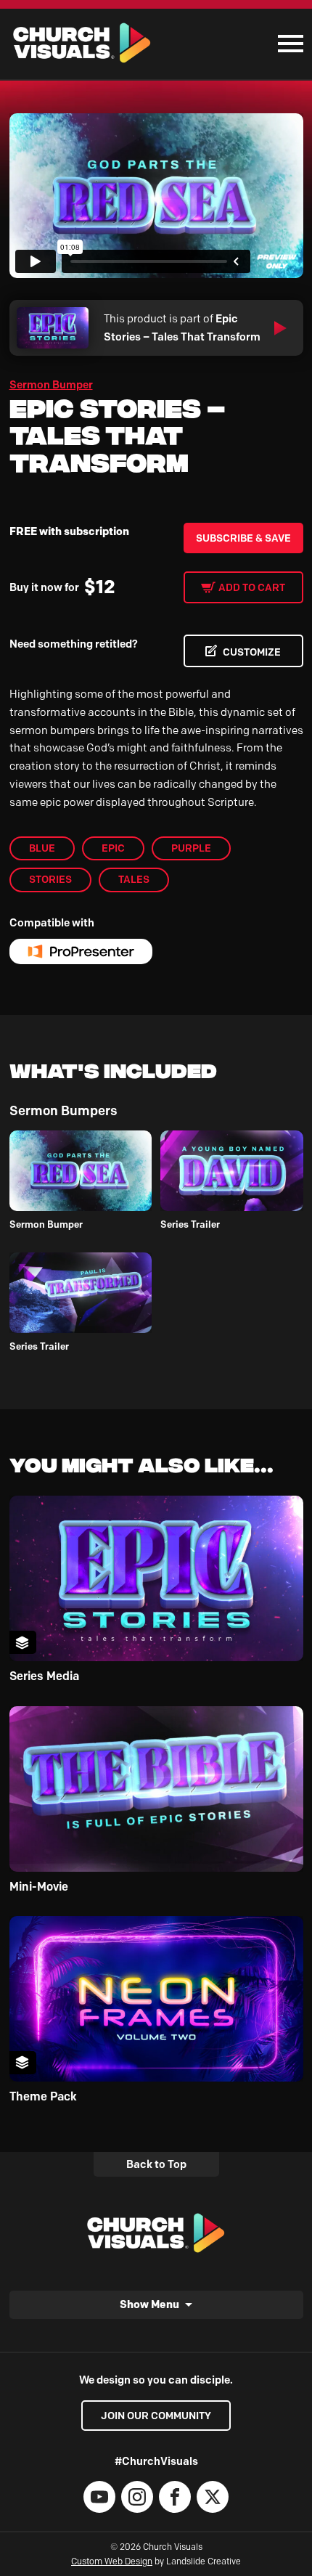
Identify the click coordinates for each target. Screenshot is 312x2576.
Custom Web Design (112, 2561)
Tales (134, 879)
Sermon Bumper (51, 385)
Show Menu (149, 2304)
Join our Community (156, 2416)
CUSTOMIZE (252, 652)
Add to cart (252, 587)
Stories (50, 879)
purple (191, 848)
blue (42, 848)
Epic (113, 848)
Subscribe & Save (243, 538)
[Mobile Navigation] (287, 44)
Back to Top (156, 2164)
